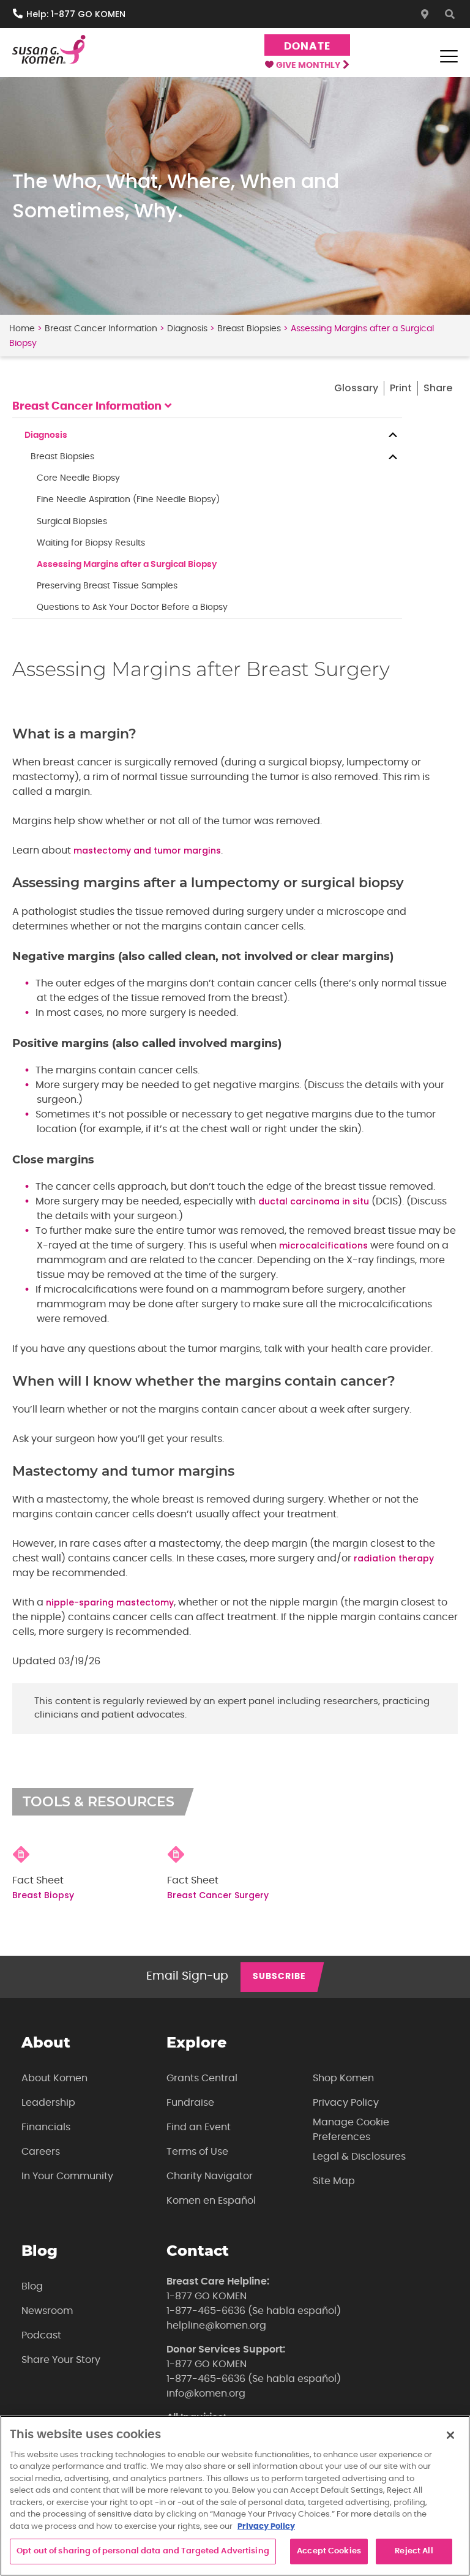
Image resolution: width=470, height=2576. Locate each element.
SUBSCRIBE (279, 1977)
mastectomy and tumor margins (147, 851)
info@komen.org (206, 2394)
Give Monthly (309, 66)
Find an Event (199, 2127)
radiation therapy (394, 1558)
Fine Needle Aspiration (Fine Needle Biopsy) (128, 500)
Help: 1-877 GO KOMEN (76, 14)
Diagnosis (187, 329)
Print (401, 388)
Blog (32, 2286)
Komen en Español (211, 2201)
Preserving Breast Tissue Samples (107, 586)
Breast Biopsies (249, 329)
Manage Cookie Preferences (351, 2130)
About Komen (54, 2078)
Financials (46, 2127)
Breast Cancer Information (101, 329)
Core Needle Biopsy (78, 478)
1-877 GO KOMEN (207, 2296)
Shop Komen (343, 2078)
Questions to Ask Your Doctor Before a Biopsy (132, 607)
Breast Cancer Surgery (218, 1895)
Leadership (48, 2103)
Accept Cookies (329, 2551)
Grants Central (202, 2078)
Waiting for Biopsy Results (91, 543)
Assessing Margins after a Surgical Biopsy (127, 565)
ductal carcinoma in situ (314, 1201)
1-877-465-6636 (206, 2311)
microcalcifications (323, 1245)
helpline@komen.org (216, 2326)
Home (22, 329)
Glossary (356, 388)
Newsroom (47, 2311)
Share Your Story (61, 2360)
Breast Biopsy (43, 1895)
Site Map (334, 2181)
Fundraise (190, 2103)
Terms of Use (197, 2152)
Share (438, 388)
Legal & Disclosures (359, 2157)
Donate (307, 46)
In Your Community (67, 2176)
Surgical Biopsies (72, 522)
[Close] (450, 2435)
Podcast (41, 2335)
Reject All (414, 2551)
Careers (41, 2152)
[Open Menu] (449, 56)
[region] (235, 2496)
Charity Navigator (210, 2176)
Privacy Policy (346, 2103)
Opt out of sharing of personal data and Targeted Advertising (143, 2551)
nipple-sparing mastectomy (110, 1602)
